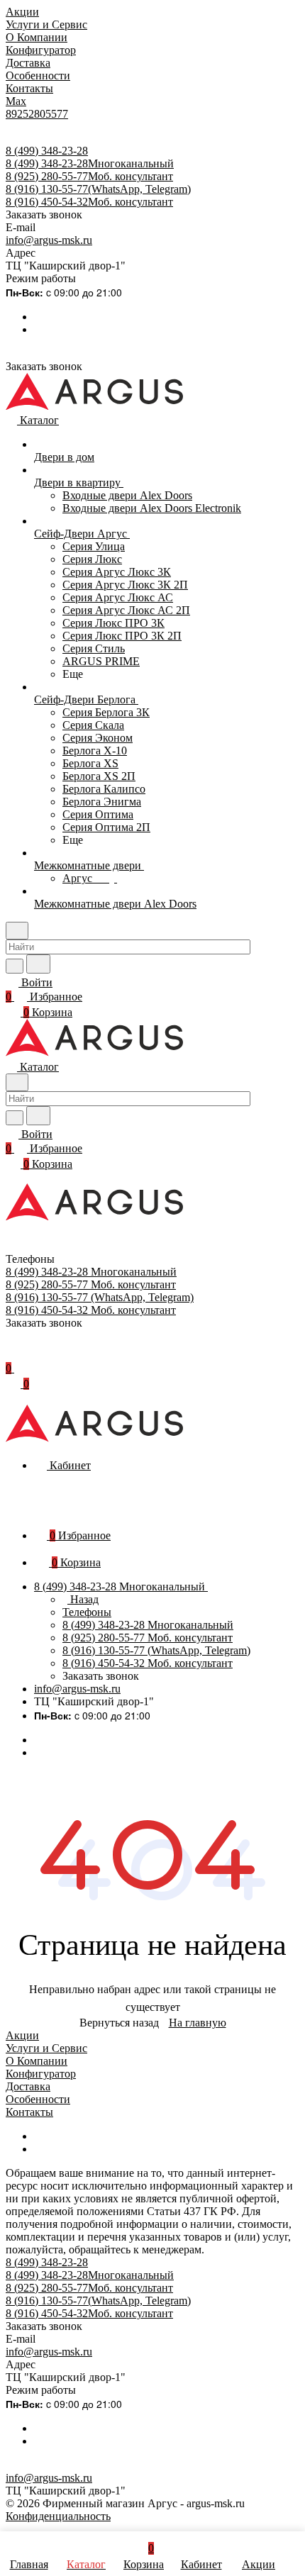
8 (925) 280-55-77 (89, 176)
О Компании (37, 2061)
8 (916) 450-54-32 (89, 202)
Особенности (38, 2099)
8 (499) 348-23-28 (47, 151)
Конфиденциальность (58, 2516)
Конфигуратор (41, 2074)
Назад (83, 1599)
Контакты (29, 2112)
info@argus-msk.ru (49, 240)
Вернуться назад (119, 2023)
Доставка (28, 2086)
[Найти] (38, 964)
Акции (22, 2035)
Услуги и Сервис (46, 2048)
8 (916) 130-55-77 (98, 189)
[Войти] (12, 1354)
